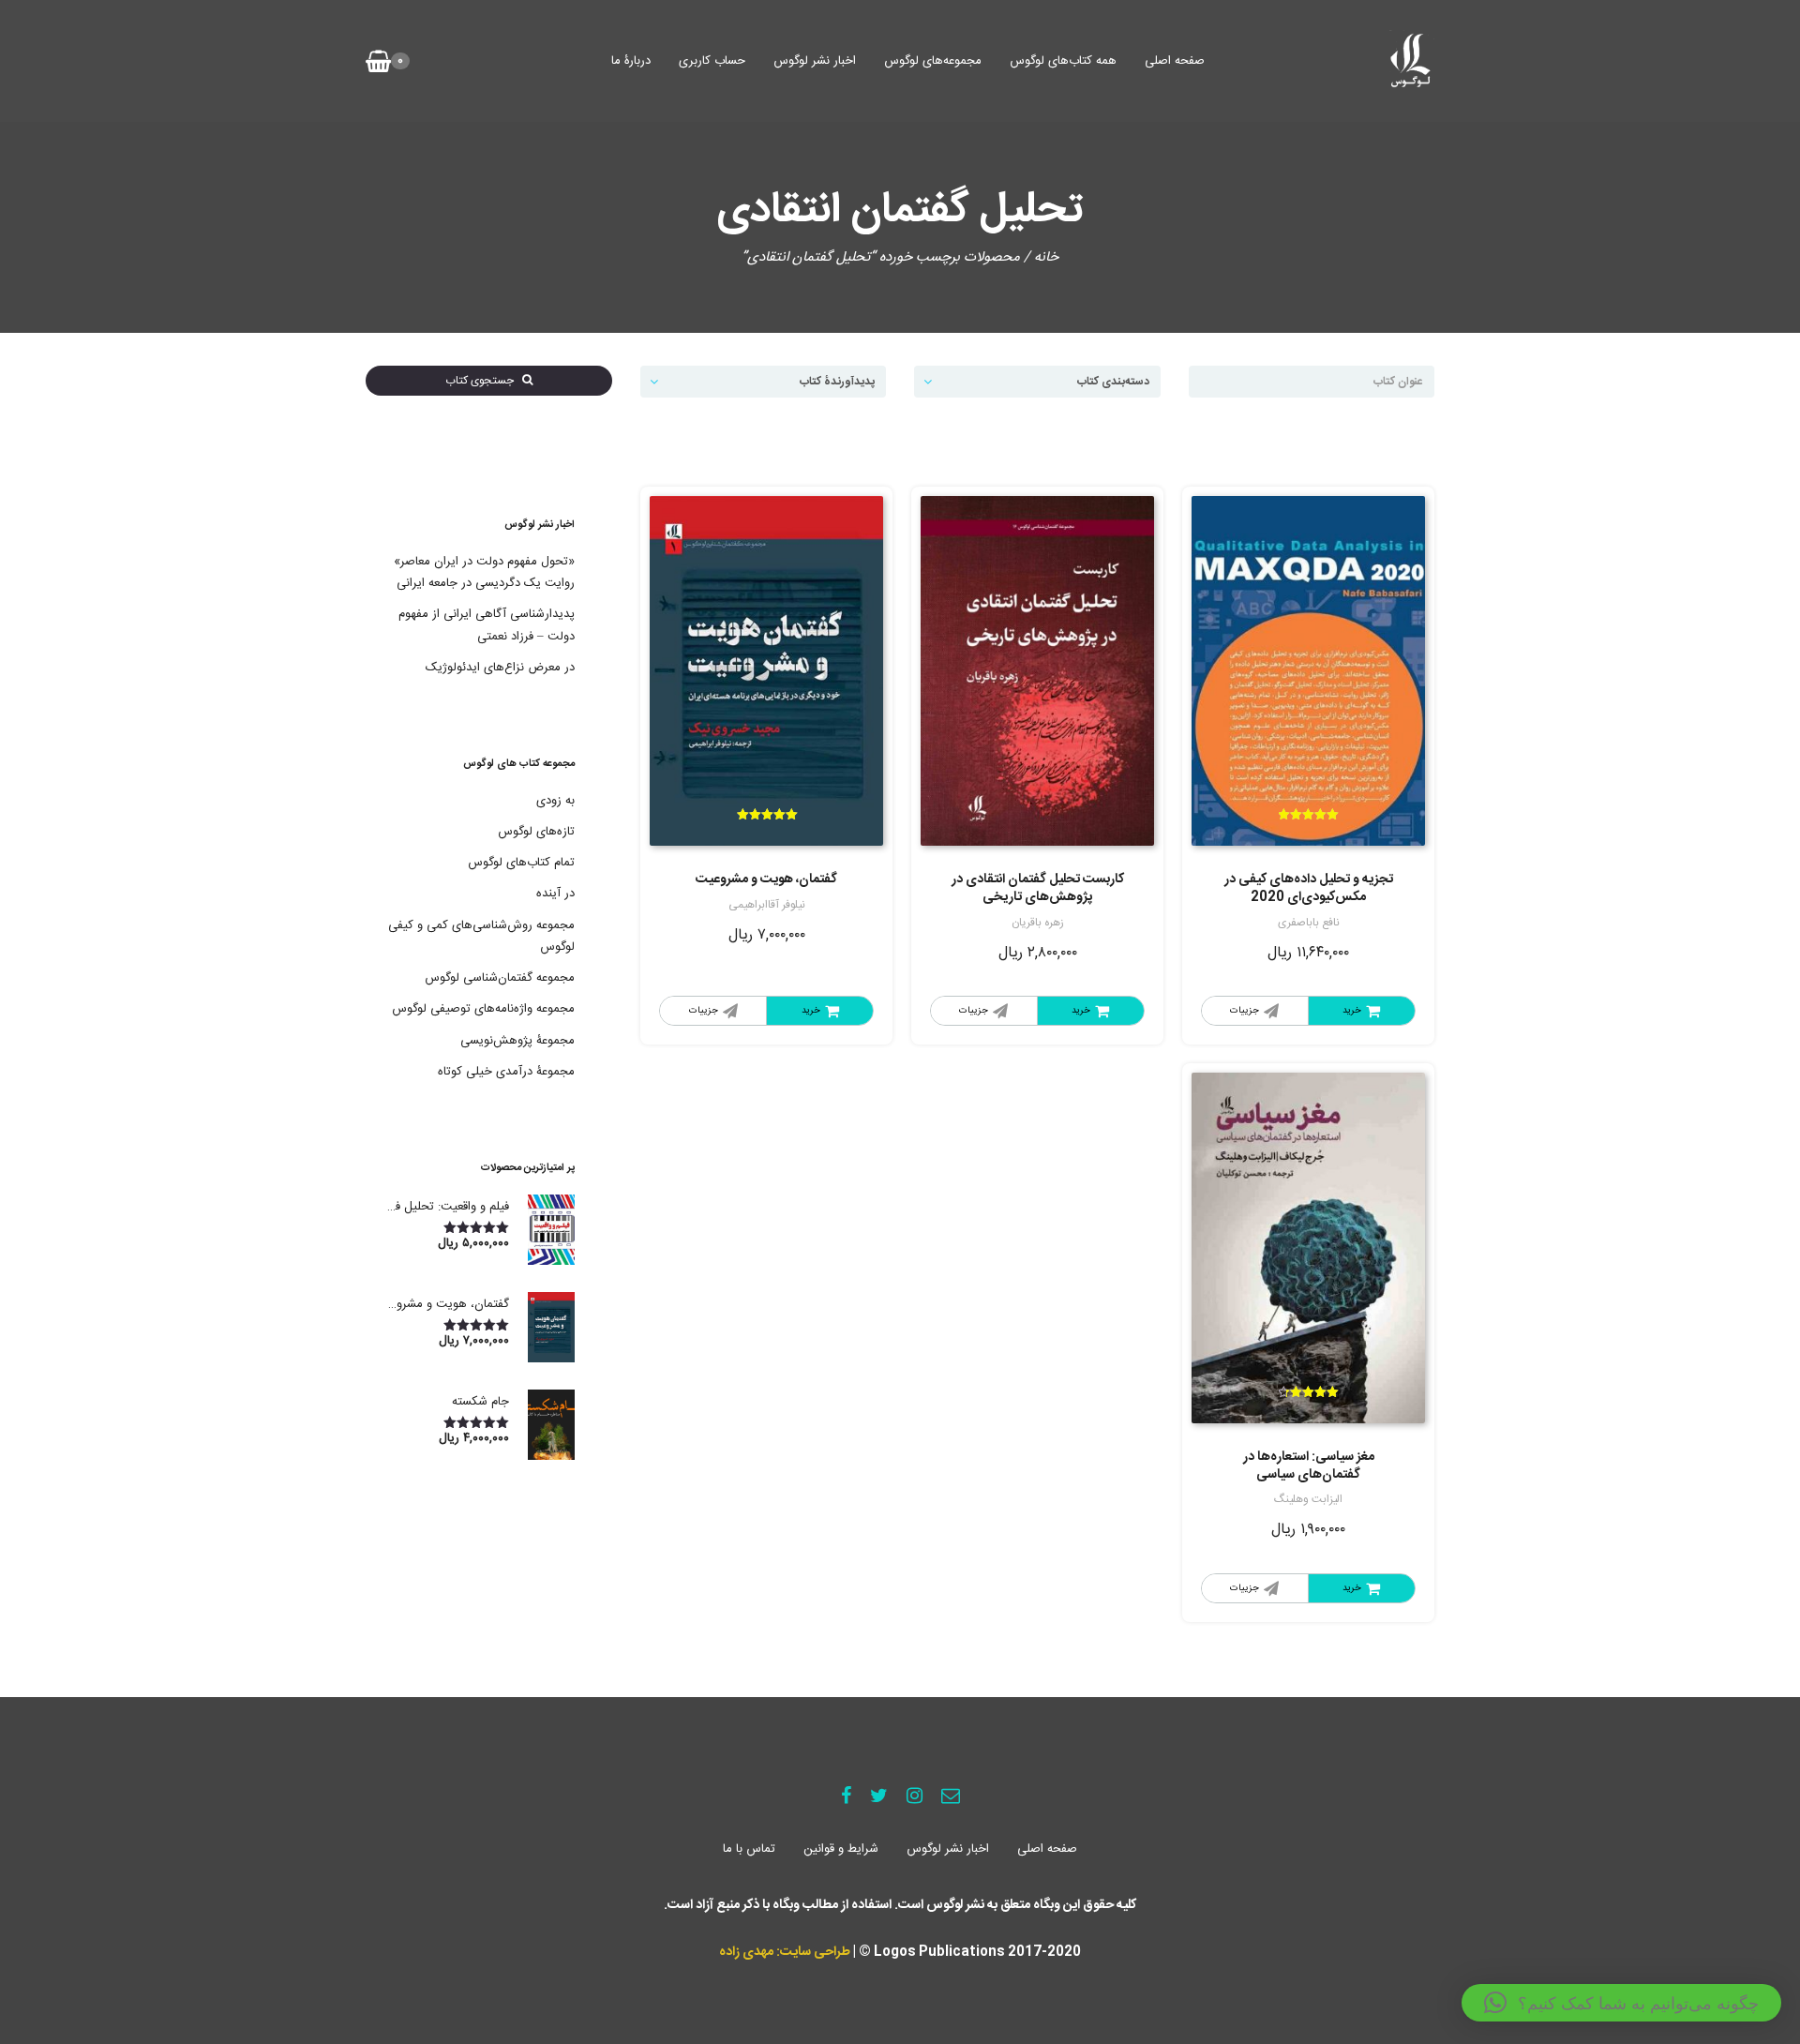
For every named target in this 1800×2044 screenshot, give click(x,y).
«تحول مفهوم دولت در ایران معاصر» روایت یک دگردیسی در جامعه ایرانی (484, 572)
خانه (1046, 257)
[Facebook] (846, 1798)
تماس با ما (749, 1849)
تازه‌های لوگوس (536, 832)
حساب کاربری (712, 61)
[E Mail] (951, 1798)
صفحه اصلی (1175, 61)
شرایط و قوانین (841, 1849)
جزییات (1245, 1011)
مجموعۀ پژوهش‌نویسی (517, 1041)
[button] (1621, 2003)
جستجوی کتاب (484, 381)
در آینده (555, 894)
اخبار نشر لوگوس (815, 61)
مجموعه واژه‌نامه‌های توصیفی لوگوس (483, 1009)
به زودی (555, 801)
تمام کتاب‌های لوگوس (521, 863)
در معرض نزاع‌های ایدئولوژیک (500, 668)
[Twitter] (879, 1798)
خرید (1352, 1011)
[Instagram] (915, 1798)
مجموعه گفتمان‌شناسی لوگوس (500, 978)
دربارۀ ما (631, 61)
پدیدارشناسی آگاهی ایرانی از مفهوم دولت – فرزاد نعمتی (487, 625)
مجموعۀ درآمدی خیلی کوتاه (506, 1072)
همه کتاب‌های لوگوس (1063, 61)
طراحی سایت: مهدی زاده (785, 1952)
